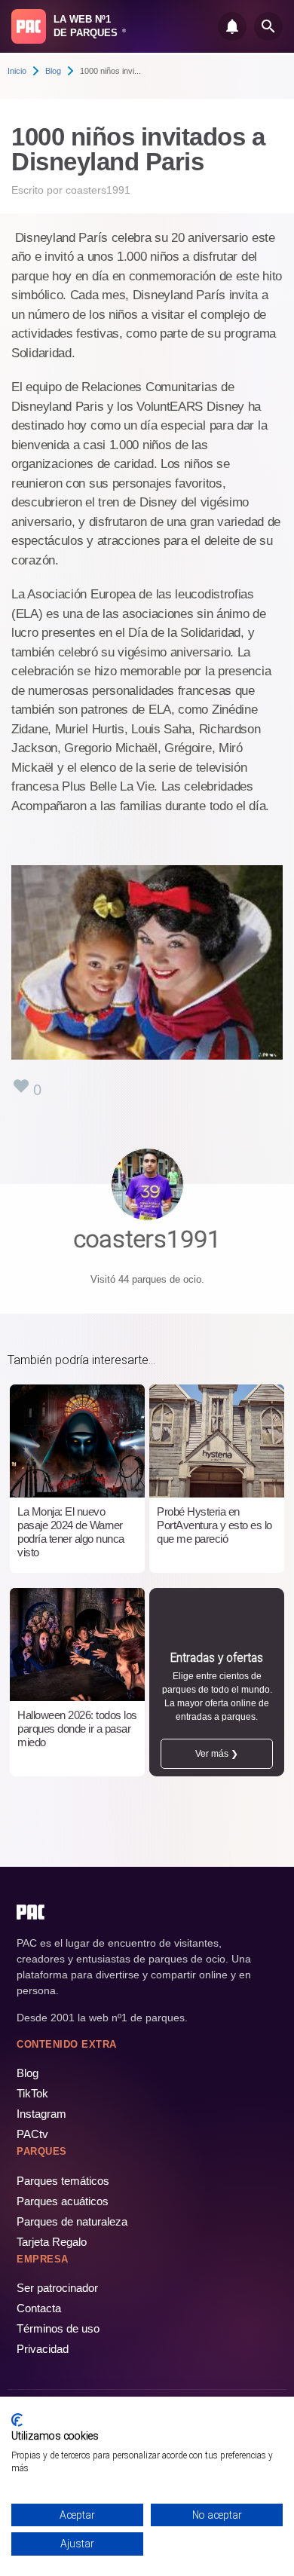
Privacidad (43, 2349)
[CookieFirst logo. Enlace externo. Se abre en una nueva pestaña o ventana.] (17, 2420)
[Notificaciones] (232, 26)
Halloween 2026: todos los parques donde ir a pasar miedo (77, 1729)
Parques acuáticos (63, 2201)
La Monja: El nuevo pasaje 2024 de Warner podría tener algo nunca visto (71, 1532)
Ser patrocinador (57, 2288)
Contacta (39, 2308)
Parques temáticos (63, 2181)
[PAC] (29, 26)
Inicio (17, 71)
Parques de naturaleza (72, 2221)
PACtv (32, 2134)
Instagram (41, 2114)
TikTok (32, 2093)
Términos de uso (58, 2328)
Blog (53, 71)
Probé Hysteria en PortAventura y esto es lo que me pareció (214, 1525)
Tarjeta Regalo (52, 2242)
